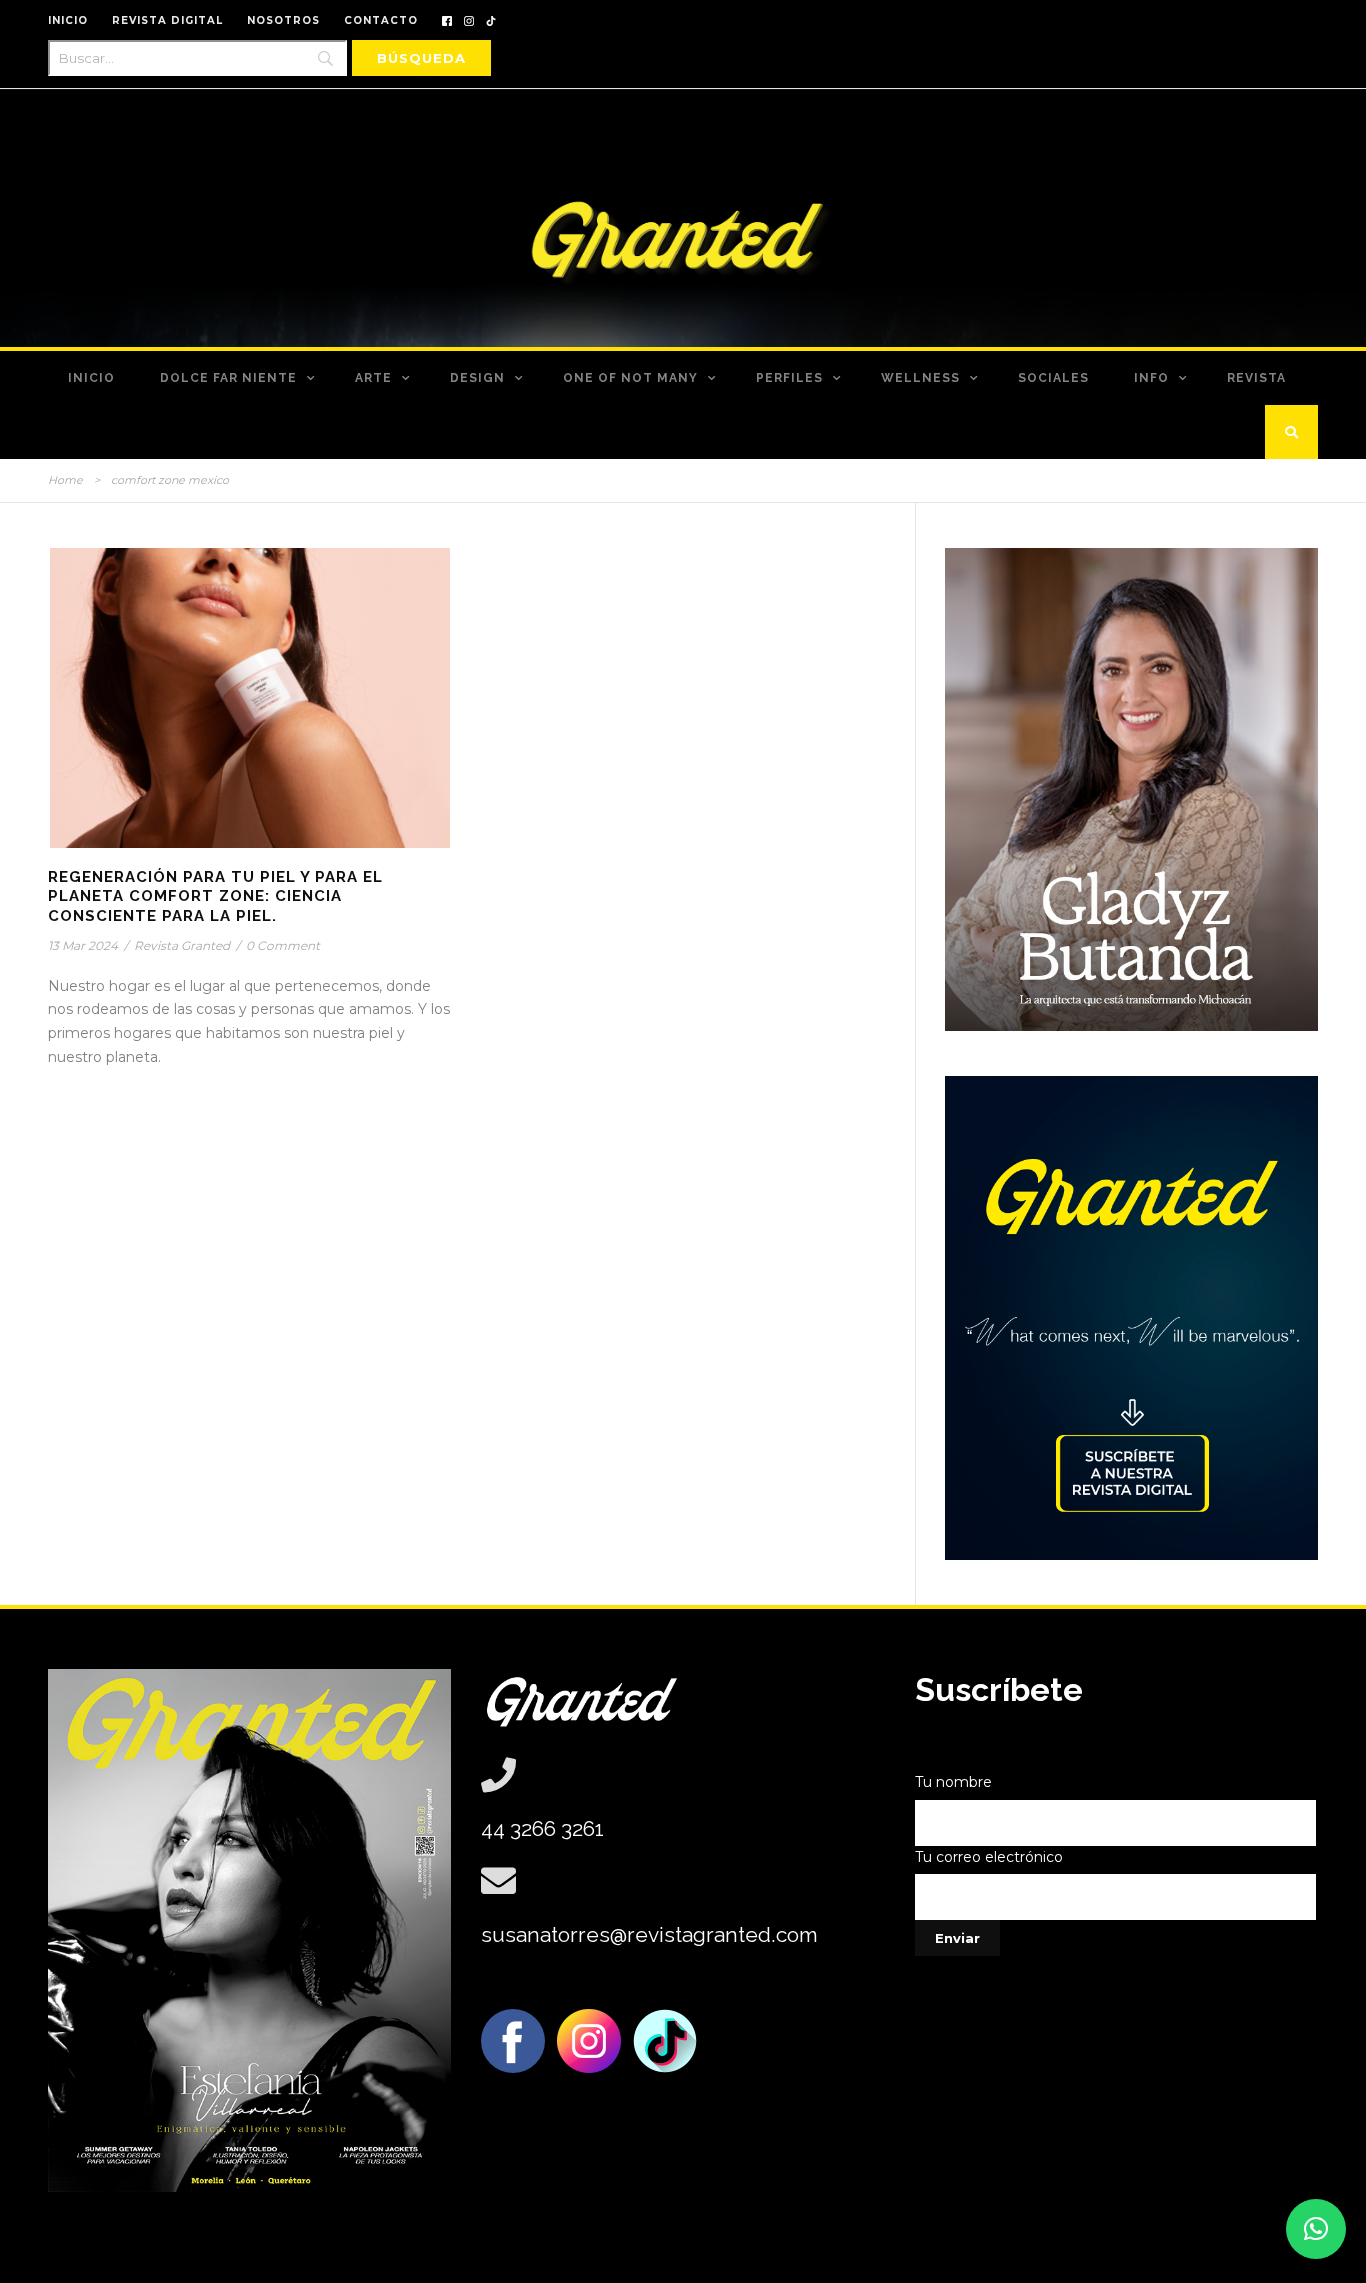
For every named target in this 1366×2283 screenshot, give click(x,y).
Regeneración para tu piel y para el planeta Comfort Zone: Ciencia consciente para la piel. (215, 896)
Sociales (1053, 378)
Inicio (91, 378)
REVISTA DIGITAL (167, 20)
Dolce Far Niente (228, 378)
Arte (373, 378)
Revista (1256, 378)
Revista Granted (182, 945)
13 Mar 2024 (83, 945)
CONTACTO (381, 20)
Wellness (920, 378)
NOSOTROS (283, 20)
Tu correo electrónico (989, 1857)
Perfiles (789, 378)
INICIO (68, 20)
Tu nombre (953, 1782)
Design (477, 378)
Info (1151, 378)
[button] (1316, 2229)
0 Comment (283, 945)
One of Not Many (630, 378)
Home (65, 480)
